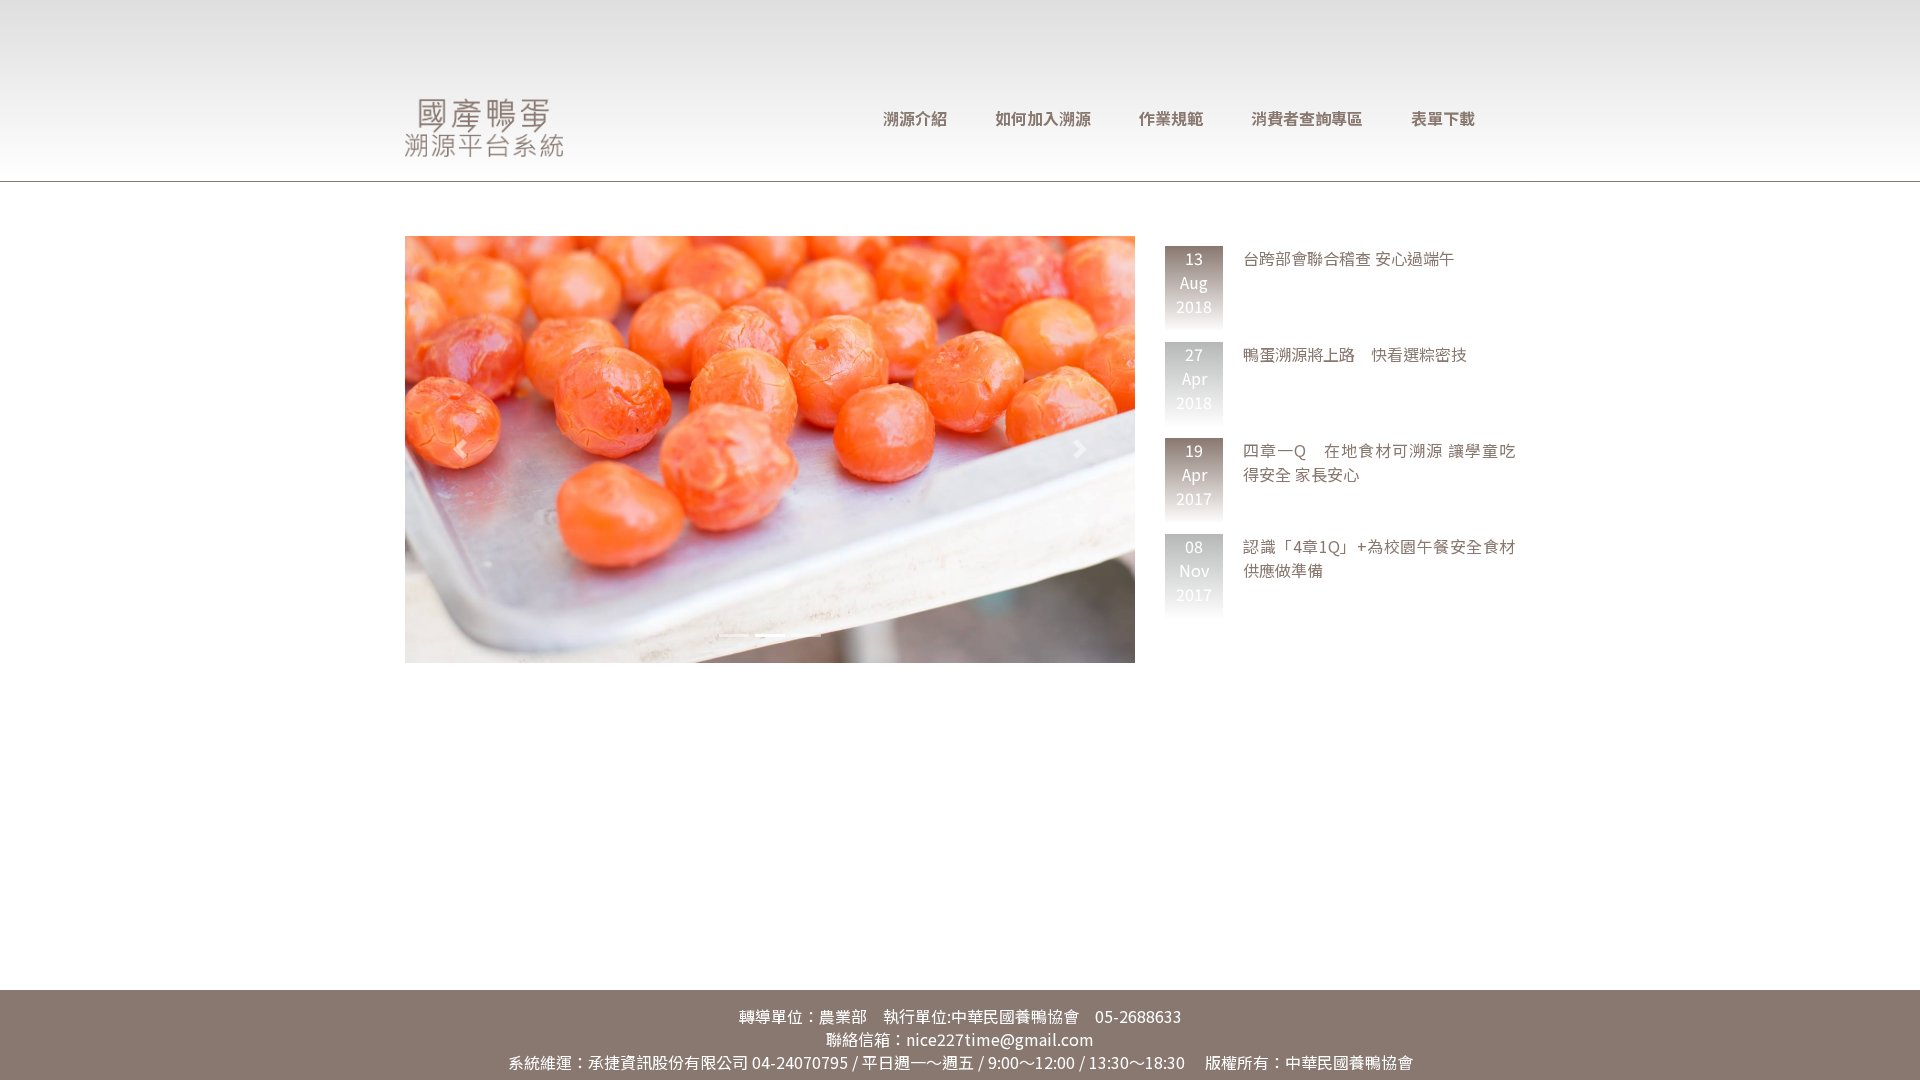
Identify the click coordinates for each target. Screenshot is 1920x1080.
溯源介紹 (915, 118)
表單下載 (1443, 118)
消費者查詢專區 (1307, 118)
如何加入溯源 (1043, 118)
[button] (460, 449)
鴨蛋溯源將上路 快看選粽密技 (1355, 354)
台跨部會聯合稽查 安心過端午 (1349, 258)
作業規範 (1171, 118)
